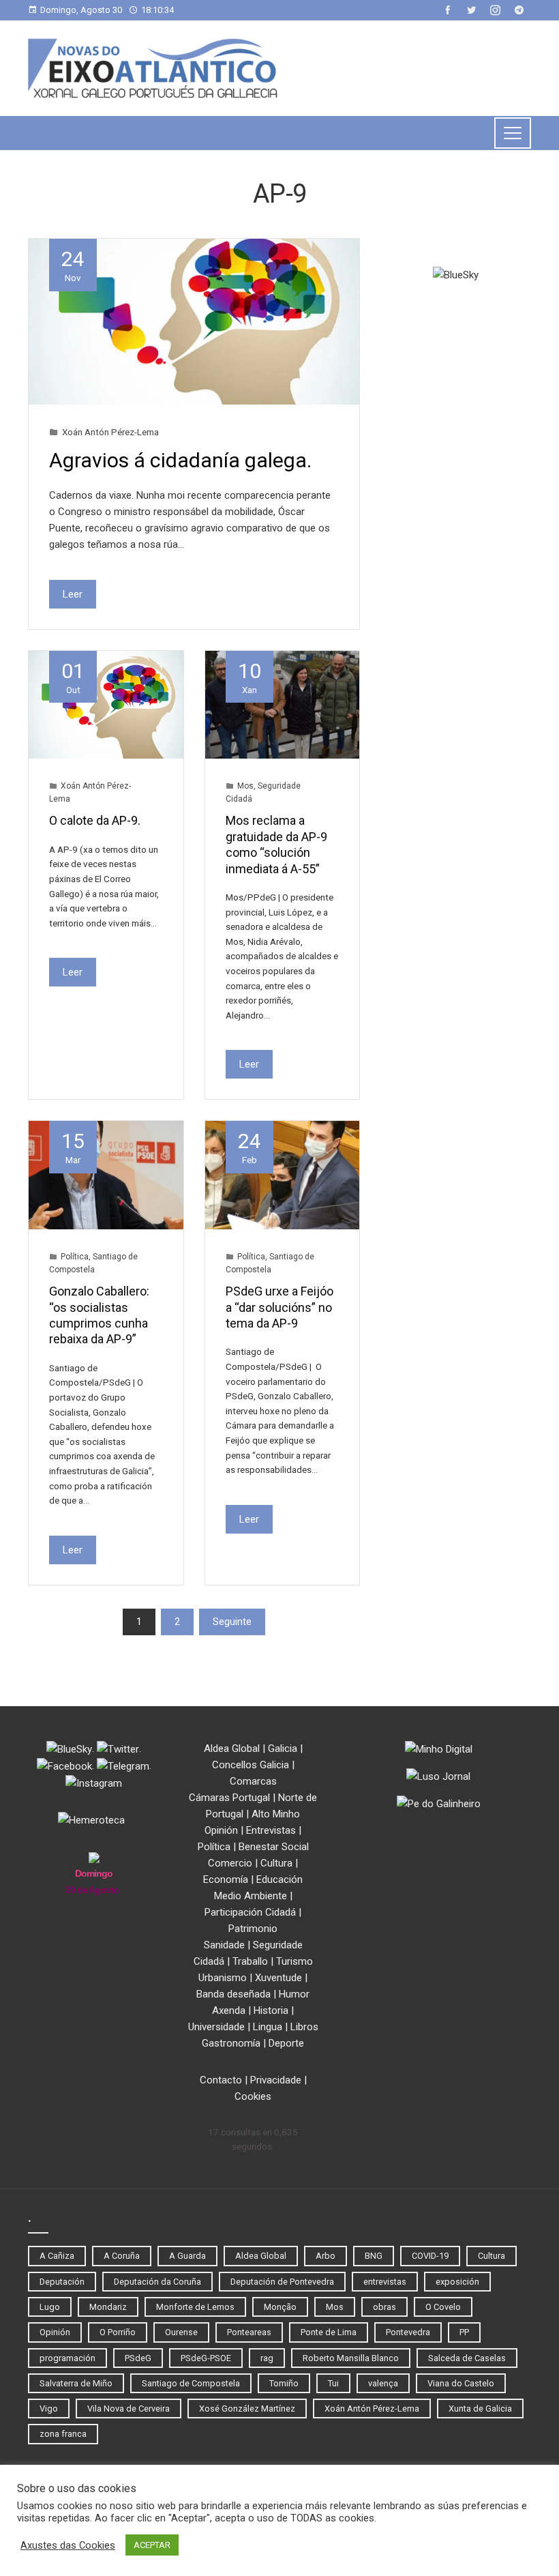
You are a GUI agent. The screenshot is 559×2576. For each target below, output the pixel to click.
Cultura (276, 1863)
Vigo (49, 2409)
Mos (245, 786)
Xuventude (278, 1978)
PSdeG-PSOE (206, 2358)
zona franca (63, 2434)
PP (464, 2332)
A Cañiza (57, 2256)
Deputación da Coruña (157, 2282)
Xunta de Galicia (480, 2409)
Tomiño (284, 2383)
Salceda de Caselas (467, 2358)
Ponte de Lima (329, 2332)
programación (67, 2358)
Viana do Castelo (461, 2383)
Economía (226, 1879)
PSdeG (138, 2358)
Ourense (181, 2332)
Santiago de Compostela (191, 2383)
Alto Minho (276, 1814)
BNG (374, 2256)
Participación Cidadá (250, 1912)
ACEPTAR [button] (152, 2545)
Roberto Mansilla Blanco (351, 2358)
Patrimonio (253, 1929)
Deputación (62, 2282)
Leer (73, 594)
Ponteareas (249, 2332)
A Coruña (122, 2256)
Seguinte (232, 1622)
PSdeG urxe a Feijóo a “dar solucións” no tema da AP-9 (279, 1307)
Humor (294, 1994)
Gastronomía (231, 2043)
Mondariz (108, 2307)
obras (384, 2307)
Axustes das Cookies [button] (68, 2545)
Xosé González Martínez (247, 2409)
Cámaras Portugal (229, 1798)
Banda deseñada (233, 1994)
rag (267, 2358)
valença (383, 2383)
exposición (457, 2282)
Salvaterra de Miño (76, 2383)
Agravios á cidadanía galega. (180, 460)
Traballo (250, 1961)
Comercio (230, 1863)
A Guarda (187, 2256)
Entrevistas (271, 1830)
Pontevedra (408, 2332)
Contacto (221, 2080)
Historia (271, 2010)
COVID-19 (430, 2256)
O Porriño (118, 2332)
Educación (279, 1879)
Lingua (268, 2027)
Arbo (326, 2256)
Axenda (229, 2010)
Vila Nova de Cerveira (129, 2409)
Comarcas (253, 1781)
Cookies (253, 2096)
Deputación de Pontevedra (282, 2282)
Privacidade (276, 2080)
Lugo (50, 2307)
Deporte (286, 2043)
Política (75, 1257)
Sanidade (224, 1945)
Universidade (216, 2027)
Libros (304, 2027)
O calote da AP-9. (95, 820)
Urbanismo (223, 1978)
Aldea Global (232, 1748)
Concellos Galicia (251, 1765)
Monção (280, 2307)
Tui (333, 2383)
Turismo (294, 1961)
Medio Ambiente (251, 1896)
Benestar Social (274, 1847)
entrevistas (385, 2282)
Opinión (221, 1830)
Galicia (283, 1748)
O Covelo (443, 2307)
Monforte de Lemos (195, 2307)
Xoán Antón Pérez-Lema (110, 432)
